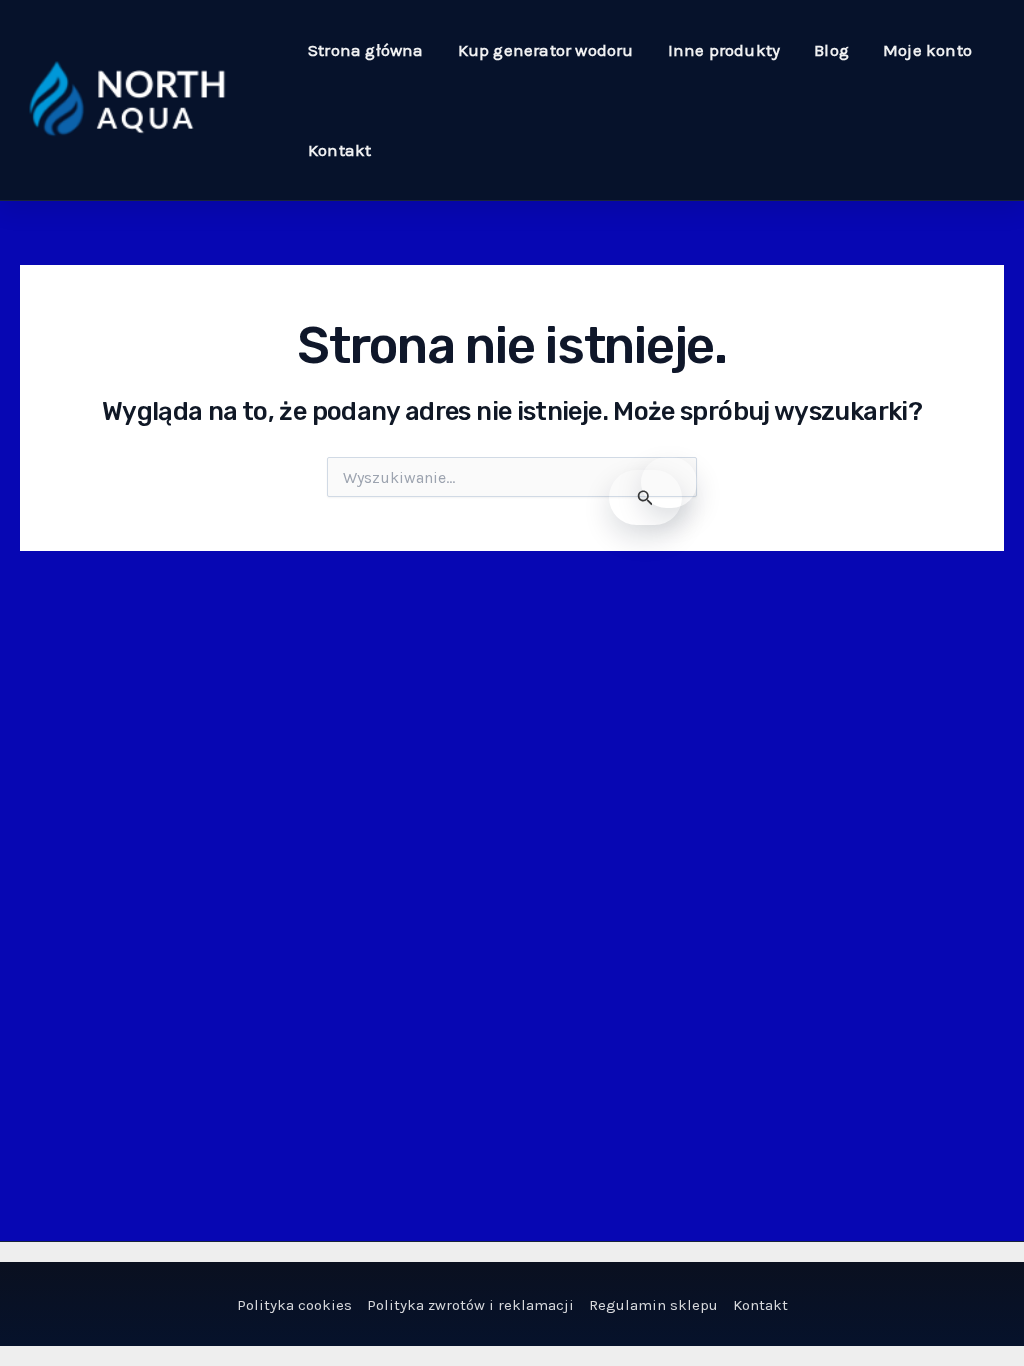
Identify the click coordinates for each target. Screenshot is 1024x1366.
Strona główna (366, 50)
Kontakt (339, 150)
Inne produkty (724, 50)
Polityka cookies (294, 1305)
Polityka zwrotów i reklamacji (470, 1305)
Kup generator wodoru (546, 50)
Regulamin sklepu (653, 1305)
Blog (831, 50)
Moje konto (927, 50)
